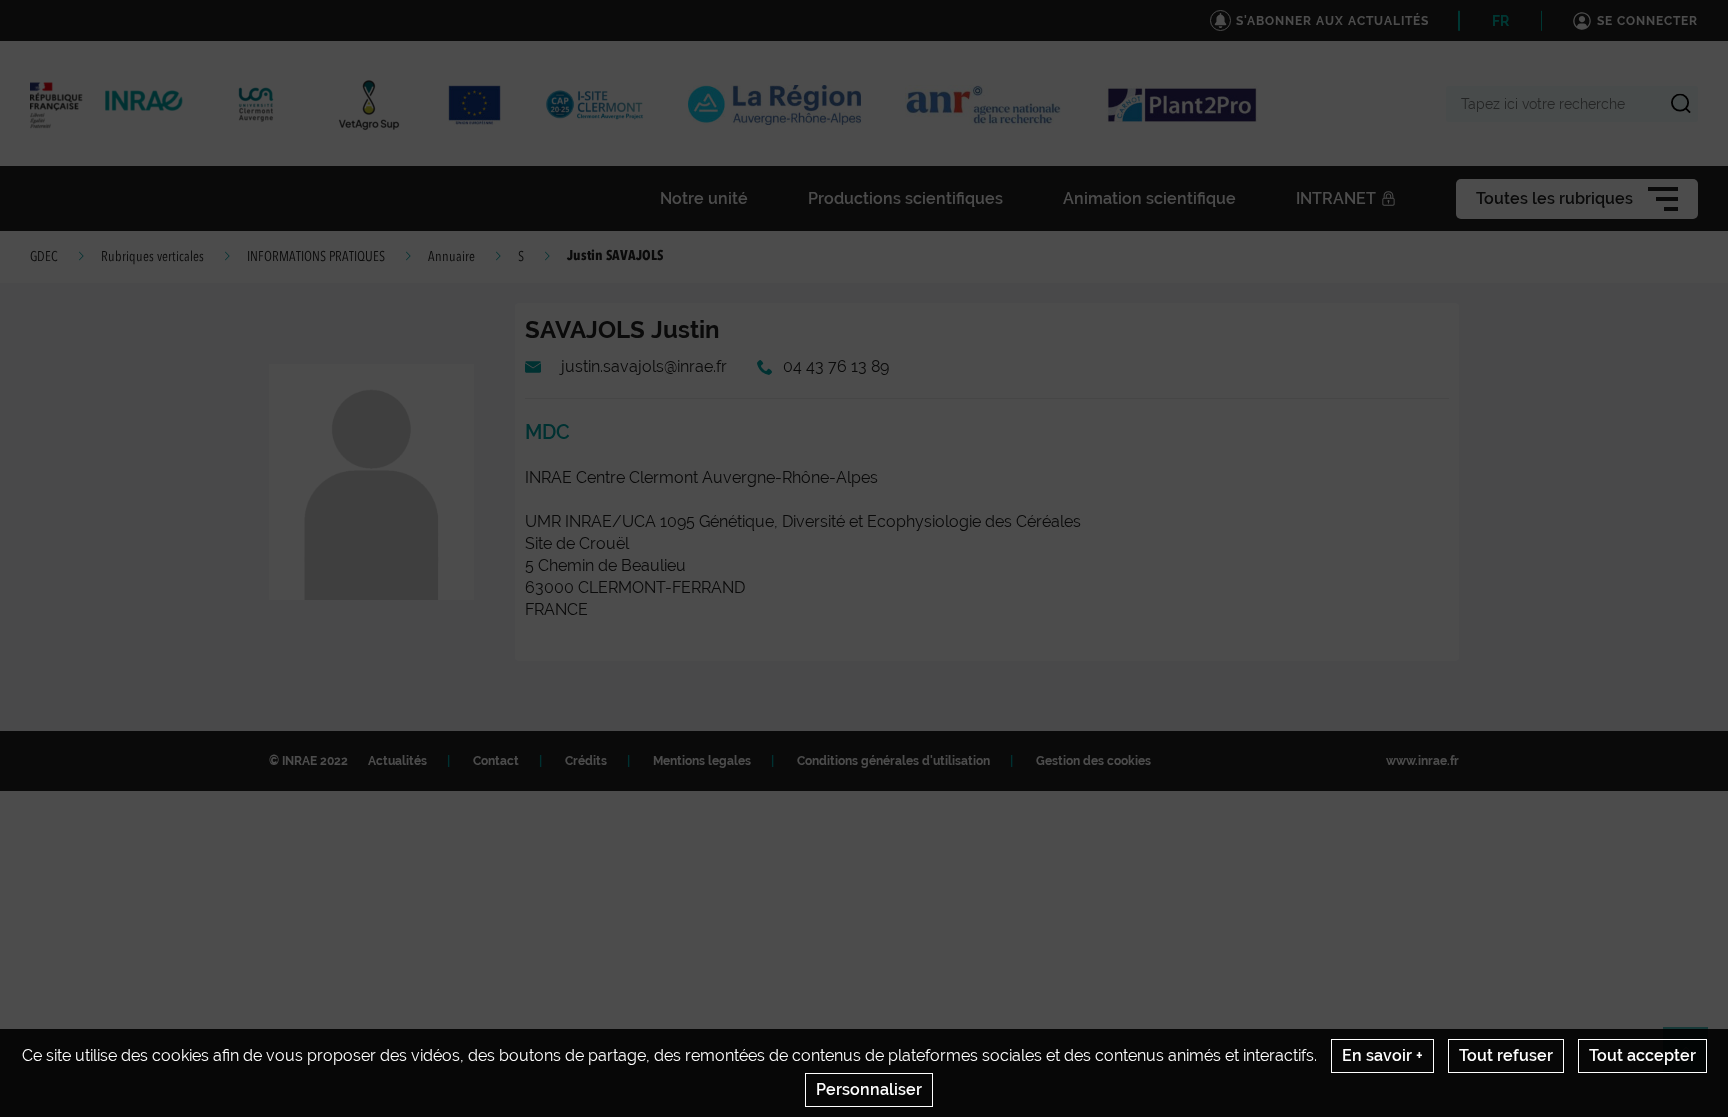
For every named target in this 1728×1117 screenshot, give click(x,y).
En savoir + (1382, 1055)
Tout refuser (1506, 1055)
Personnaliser (869, 1089)
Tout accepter (1642, 1055)
